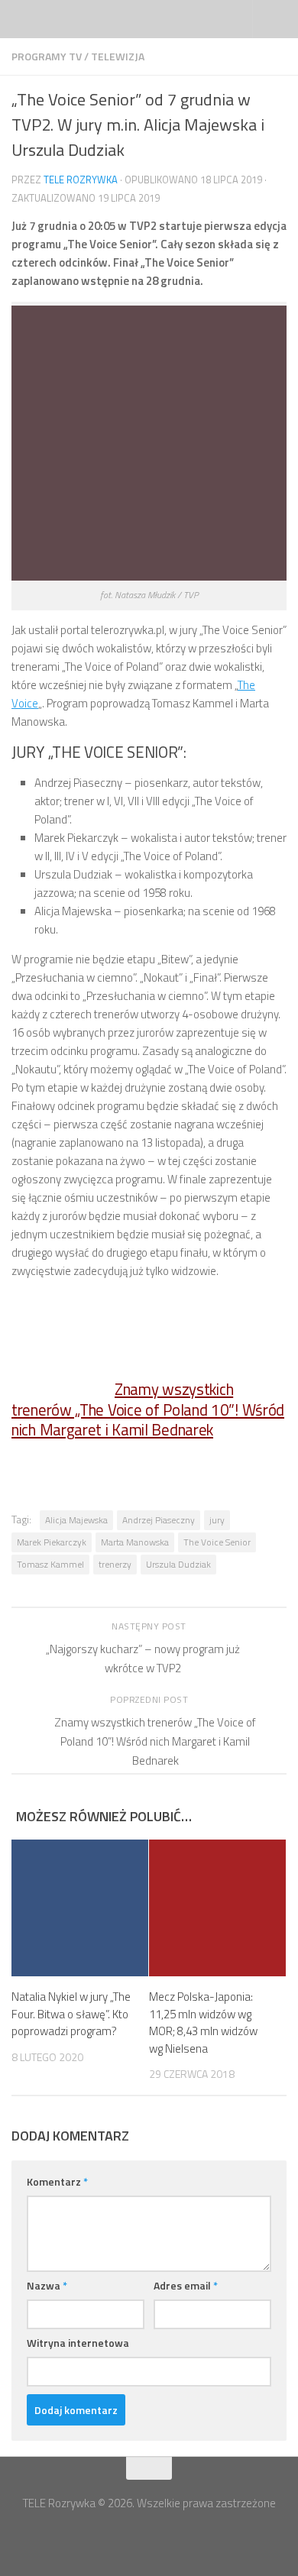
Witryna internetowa (78, 2343)
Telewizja (118, 56)
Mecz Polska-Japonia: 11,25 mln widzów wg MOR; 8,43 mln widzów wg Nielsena (203, 2023)
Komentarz (57, 2181)
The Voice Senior (217, 1542)
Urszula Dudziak (178, 1564)
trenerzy (115, 1564)
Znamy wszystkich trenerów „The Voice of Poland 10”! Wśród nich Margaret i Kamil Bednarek (148, 1410)
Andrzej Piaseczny (159, 1520)
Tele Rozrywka (81, 180)
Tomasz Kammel (50, 1564)
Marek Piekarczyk (52, 1542)
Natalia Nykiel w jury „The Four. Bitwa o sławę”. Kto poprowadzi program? (71, 2014)
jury (217, 1520)
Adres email (186, 2285)
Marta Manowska (135, 1542)
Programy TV (47, 56)
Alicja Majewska (76, 1520)
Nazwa (47, 2285)
